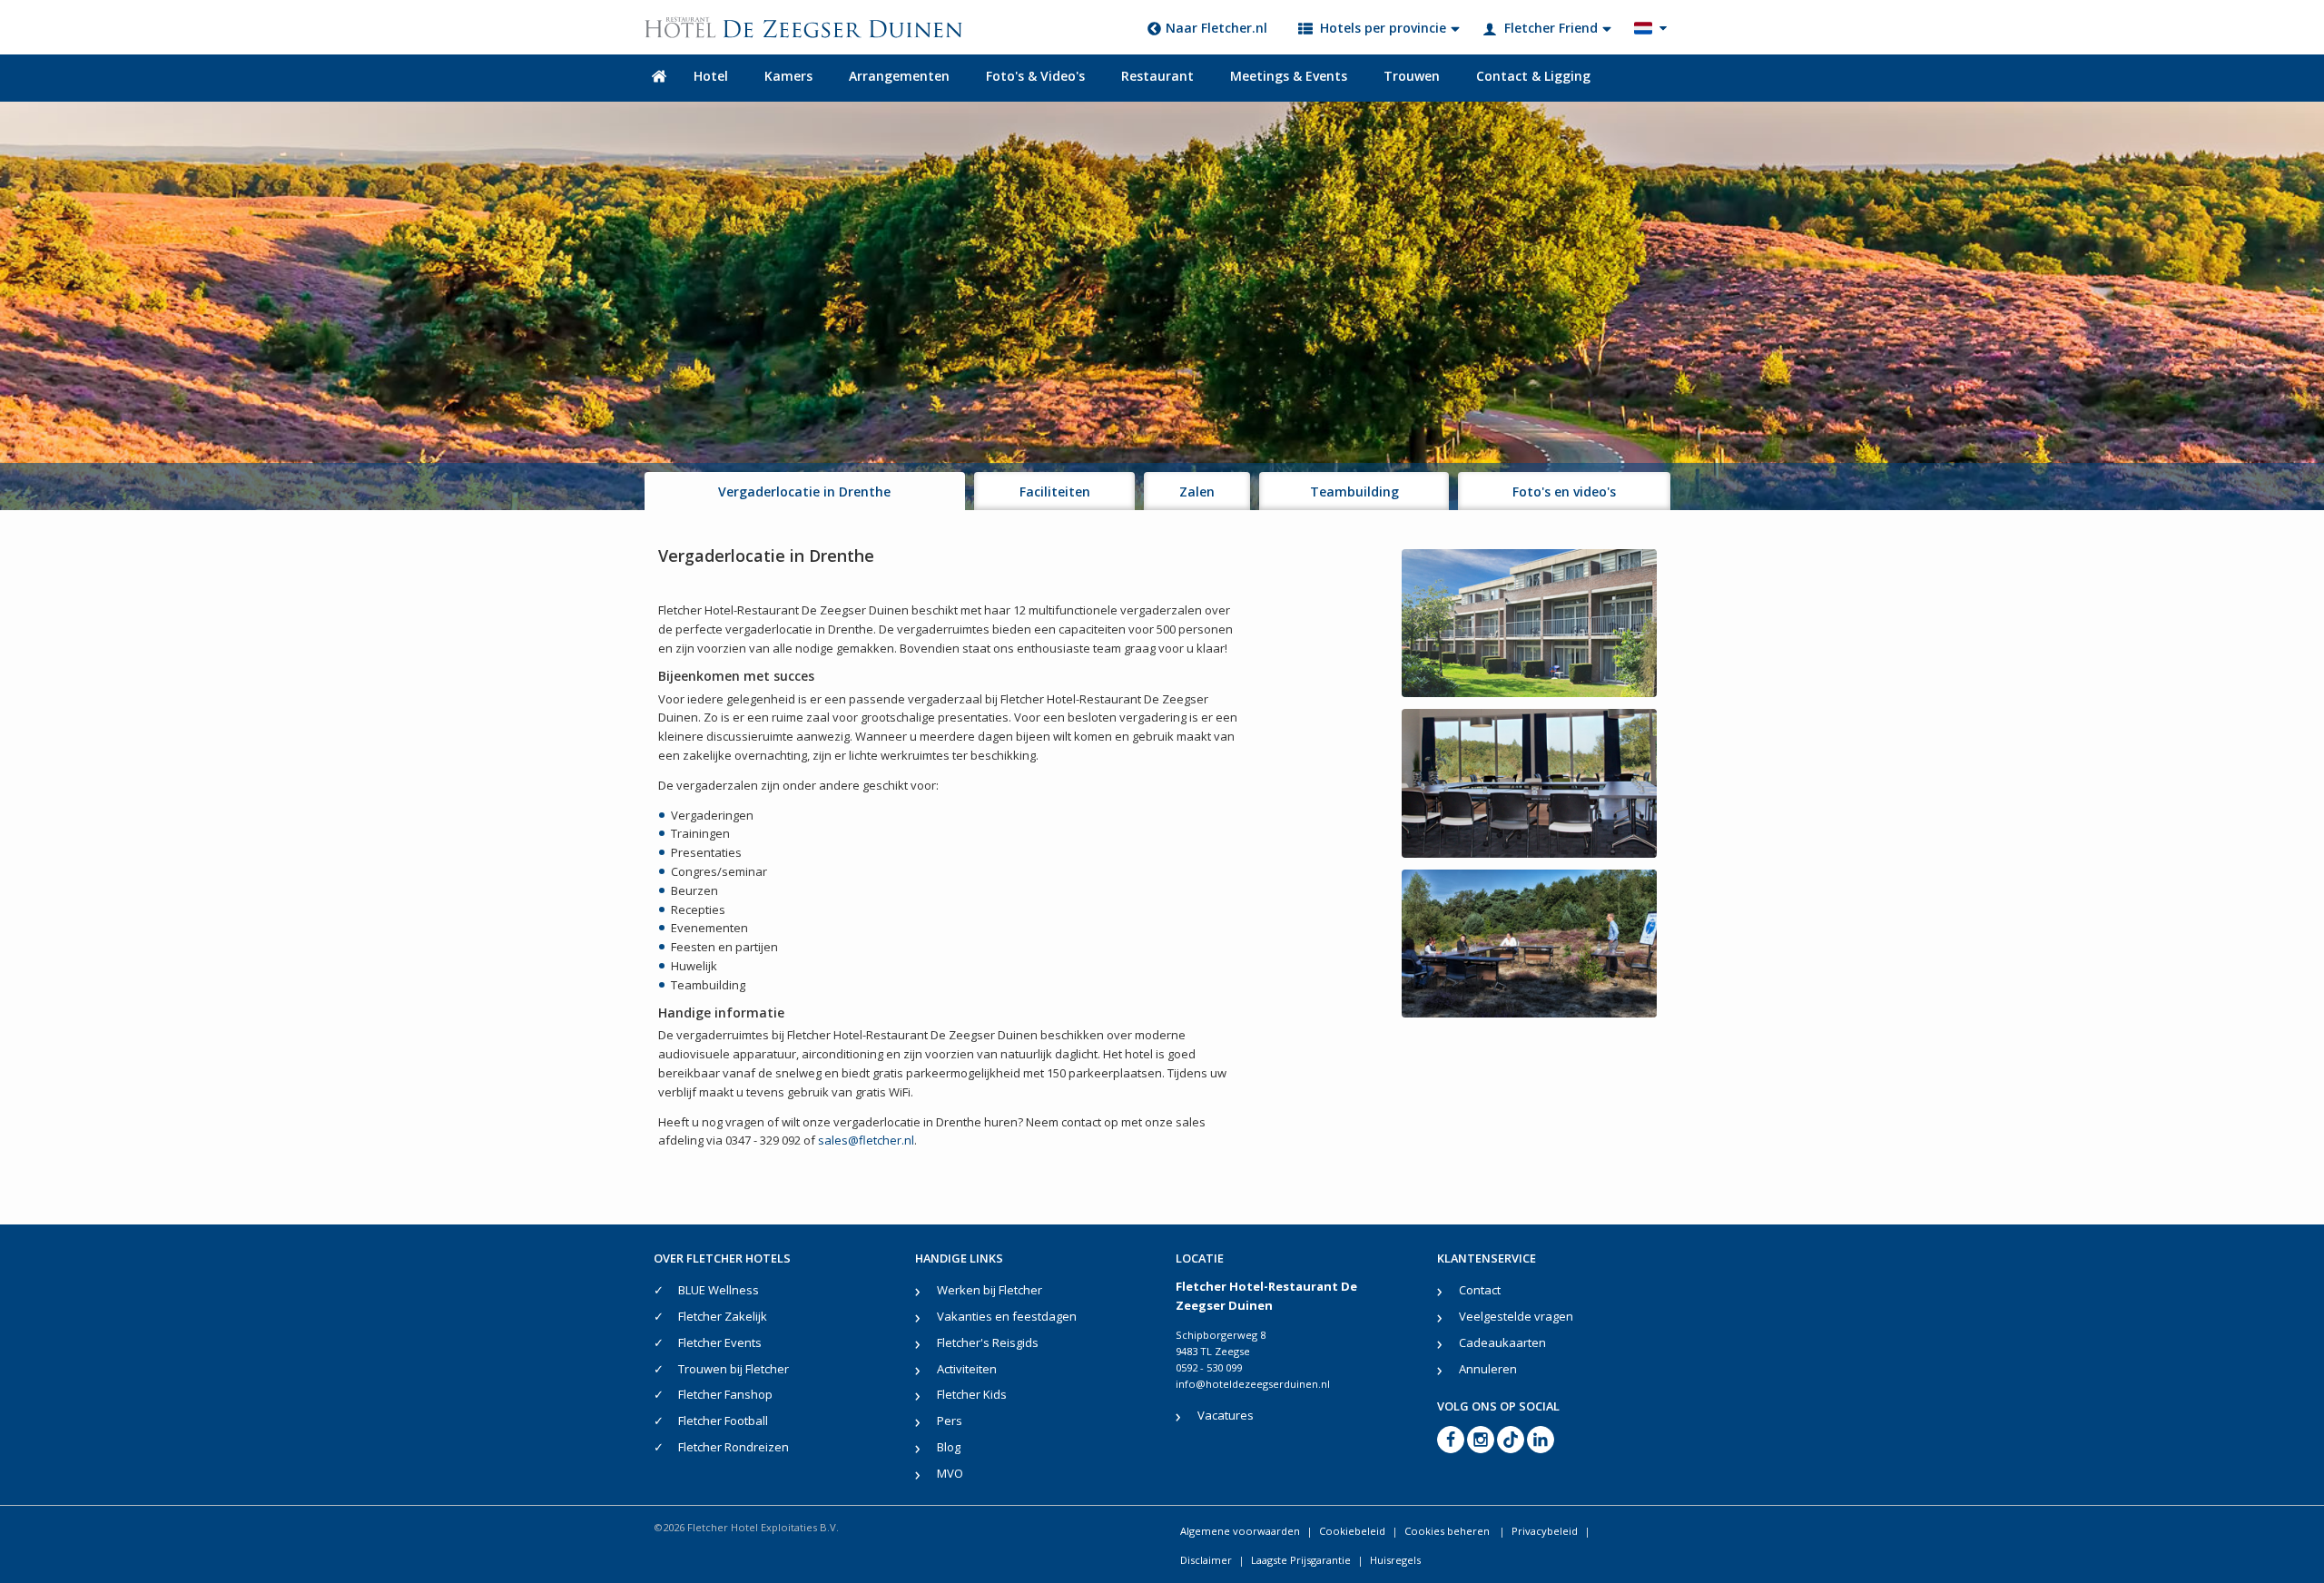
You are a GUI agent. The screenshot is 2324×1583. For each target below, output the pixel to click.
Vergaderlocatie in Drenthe (804, 492)
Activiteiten (967, 1369)
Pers (950, 1421)
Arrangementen (899, 76)
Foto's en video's (1564, 492)
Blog (949, 1447)
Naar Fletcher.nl (1216, 28)
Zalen (1197, 492)
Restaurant (1157, 76)
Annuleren (1488, 1369)
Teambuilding (1354, 492)
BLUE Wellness (719, 1290)
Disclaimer (1206, 1560)
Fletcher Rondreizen (734, 1447)
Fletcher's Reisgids (988, 1342)
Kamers (788, 76)
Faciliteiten (1055, 492)
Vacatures (1226, 1415)
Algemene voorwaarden (1240, 1531)
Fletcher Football (723, 1421)
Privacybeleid (1545, 1531)
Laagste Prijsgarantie (1301, 1560)
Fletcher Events (720, 1342)
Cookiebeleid (1352, 1531)
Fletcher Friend (1551, 28)
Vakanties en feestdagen (1007, 1316)
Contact (1480, 1290)
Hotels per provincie (1383, 28)
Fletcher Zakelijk (723, 1316)
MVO (950, 1473)
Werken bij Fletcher (990, 1290)
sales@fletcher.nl (866, 1140)
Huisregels (1395, 1560)
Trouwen (1412, 76)
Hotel (711, 76)
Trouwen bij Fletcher (734, 1369)
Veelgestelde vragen (1516, 1316)
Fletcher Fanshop (725, 1394)
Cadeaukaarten (1502, 1342)
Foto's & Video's (1035, 76)
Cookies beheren (1448, 1531)
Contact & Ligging (1533, 76)
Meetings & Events (1289, 76)
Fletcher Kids (972, 1394)
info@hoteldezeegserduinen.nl (1253, 1384)
